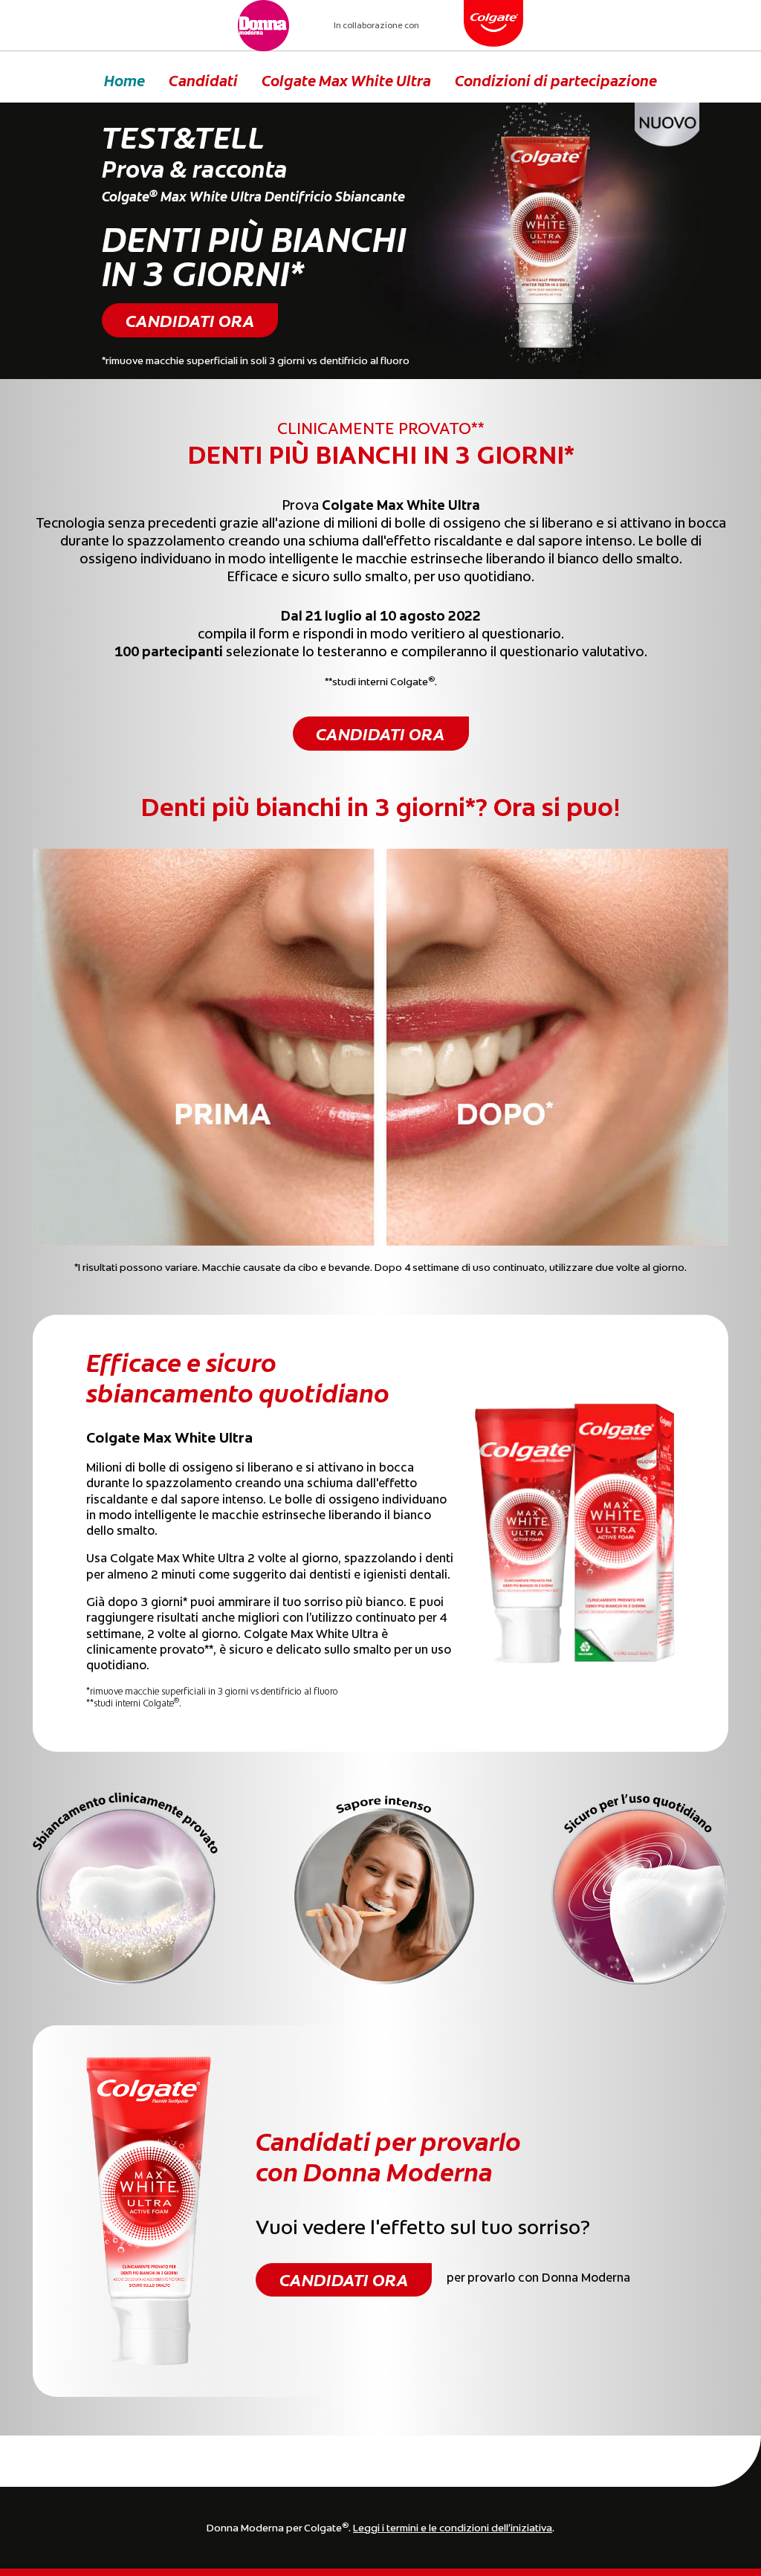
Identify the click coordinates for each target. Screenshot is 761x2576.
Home (124, 80)
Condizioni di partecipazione (556, 80)
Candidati (203, 80)
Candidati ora (190, 320)
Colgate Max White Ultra (346, 80)
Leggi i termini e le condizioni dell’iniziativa (453, 2527)
